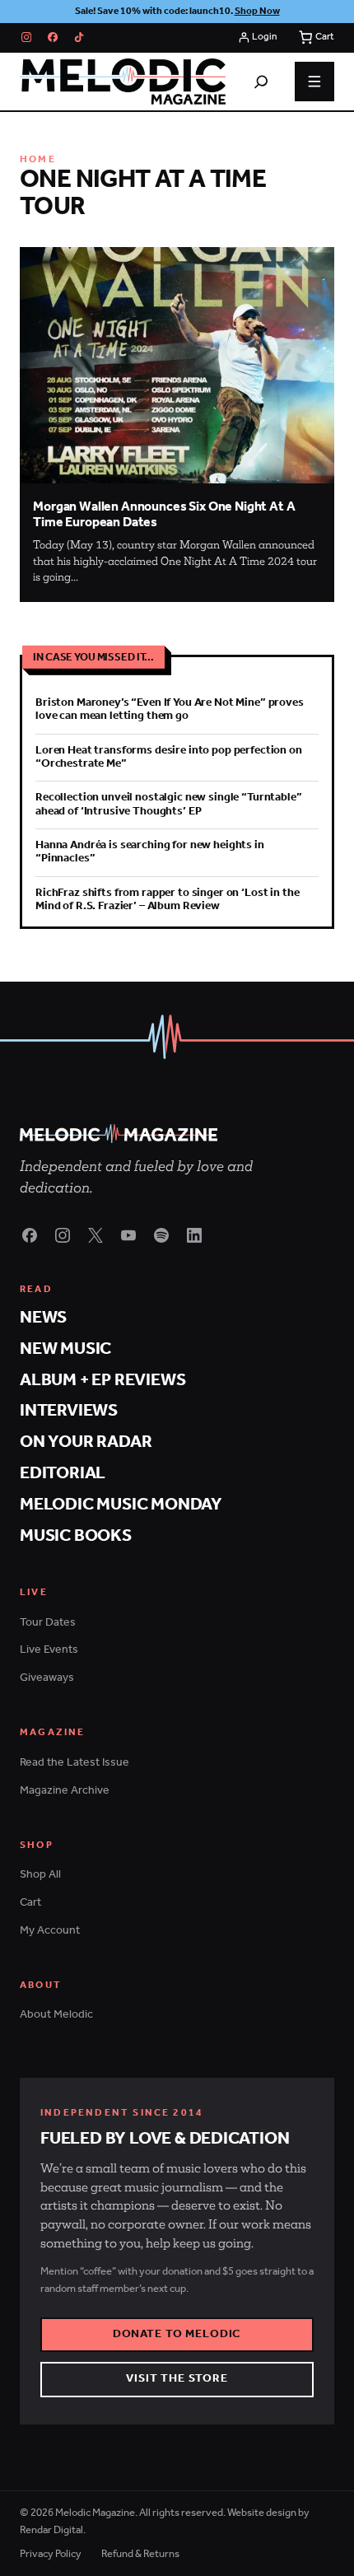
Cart (30, 1903)
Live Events (49, 1650)
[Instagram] (26, 37)
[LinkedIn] (194, 1235)
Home (38, 160)
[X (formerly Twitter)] (95, 1235)
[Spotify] (161, 1235)
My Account (50, 1931)
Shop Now (257, 11)
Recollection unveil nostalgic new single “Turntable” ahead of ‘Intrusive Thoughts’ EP (169, 804)
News (43, 1318)
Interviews (69, 1411)
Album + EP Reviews (102, 1381)
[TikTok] (79, 37)
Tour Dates (48, 1623)
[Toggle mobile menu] (314, 82)
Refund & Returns (140, 2554)
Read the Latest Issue (75, 1763)
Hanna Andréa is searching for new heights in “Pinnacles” (150, 852)
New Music (65, 1349)
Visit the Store (177, 2379)
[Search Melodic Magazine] (261, 82)
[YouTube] (128, 1235)
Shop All (40, 1875)
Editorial (63, 1474)
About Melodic (56, 2015)
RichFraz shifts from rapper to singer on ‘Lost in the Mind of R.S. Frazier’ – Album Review (167, 900)
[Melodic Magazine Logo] (123, 82)
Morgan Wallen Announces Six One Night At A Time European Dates (164, 515)
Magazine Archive (65, 1791)
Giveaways (47, 1678)
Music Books (76, 1536)
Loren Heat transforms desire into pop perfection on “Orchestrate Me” (169, 757)
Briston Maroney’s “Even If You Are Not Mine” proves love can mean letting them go (170, 709)
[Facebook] (53, 37)
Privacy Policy (51, 2554)
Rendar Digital (51, 2530)
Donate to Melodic (177, 2334)
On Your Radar (86, 1442)
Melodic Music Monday (121, 1505)
